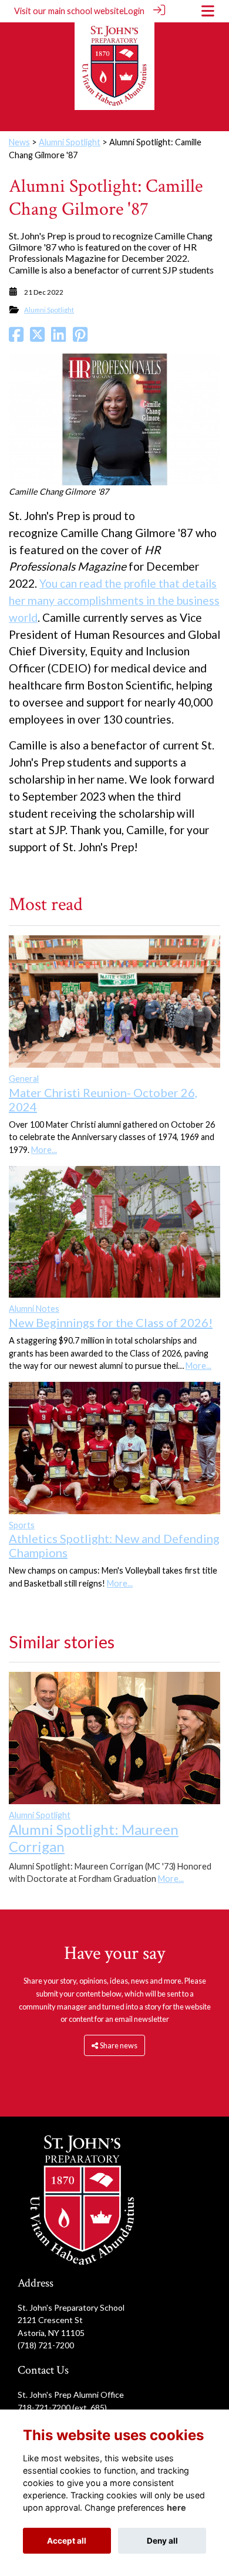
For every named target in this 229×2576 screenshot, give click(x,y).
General (24, 1079)
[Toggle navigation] (208, 11)
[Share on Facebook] (16, 337)
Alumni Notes (34, 1309)
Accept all (67, 2541)
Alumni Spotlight (70, 142)
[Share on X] (37, 337)
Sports (22, 1525)
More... (44, 1150)
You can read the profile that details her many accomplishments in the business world (114, 600)
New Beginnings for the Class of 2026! (111, 1322)
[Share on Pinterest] (80, 337)
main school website (86, 11)
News (19, 142)
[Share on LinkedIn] (58, 337)
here (176, 2507)
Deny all (162, 2541)
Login (134, 11)
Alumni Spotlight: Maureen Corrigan (94, 1838)
